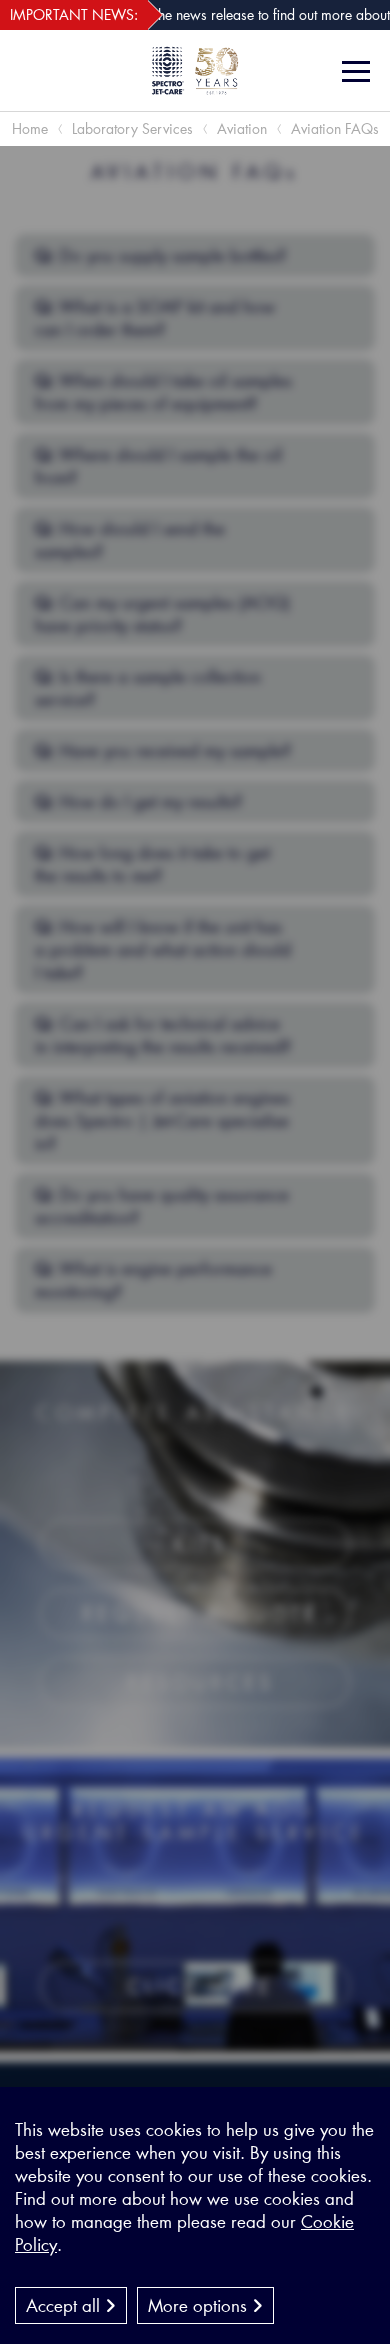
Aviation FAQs (335, 128)
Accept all (65, 2305)
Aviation (242, 128)
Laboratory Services (132, 128)
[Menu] (358, 71)
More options (200, 2305)
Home (30, 128)
